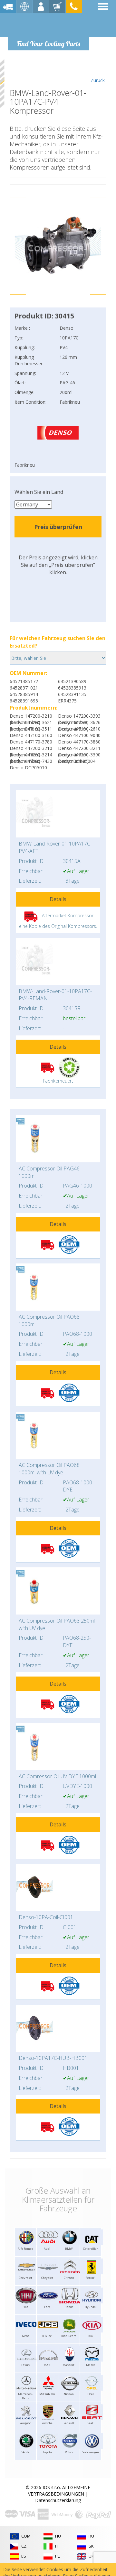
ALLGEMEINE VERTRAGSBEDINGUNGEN (59, 2491)
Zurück (98, 80)
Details (58, 899)
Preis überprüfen (58, 527)
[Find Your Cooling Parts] (48, 25)
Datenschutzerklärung (58, 2500)
